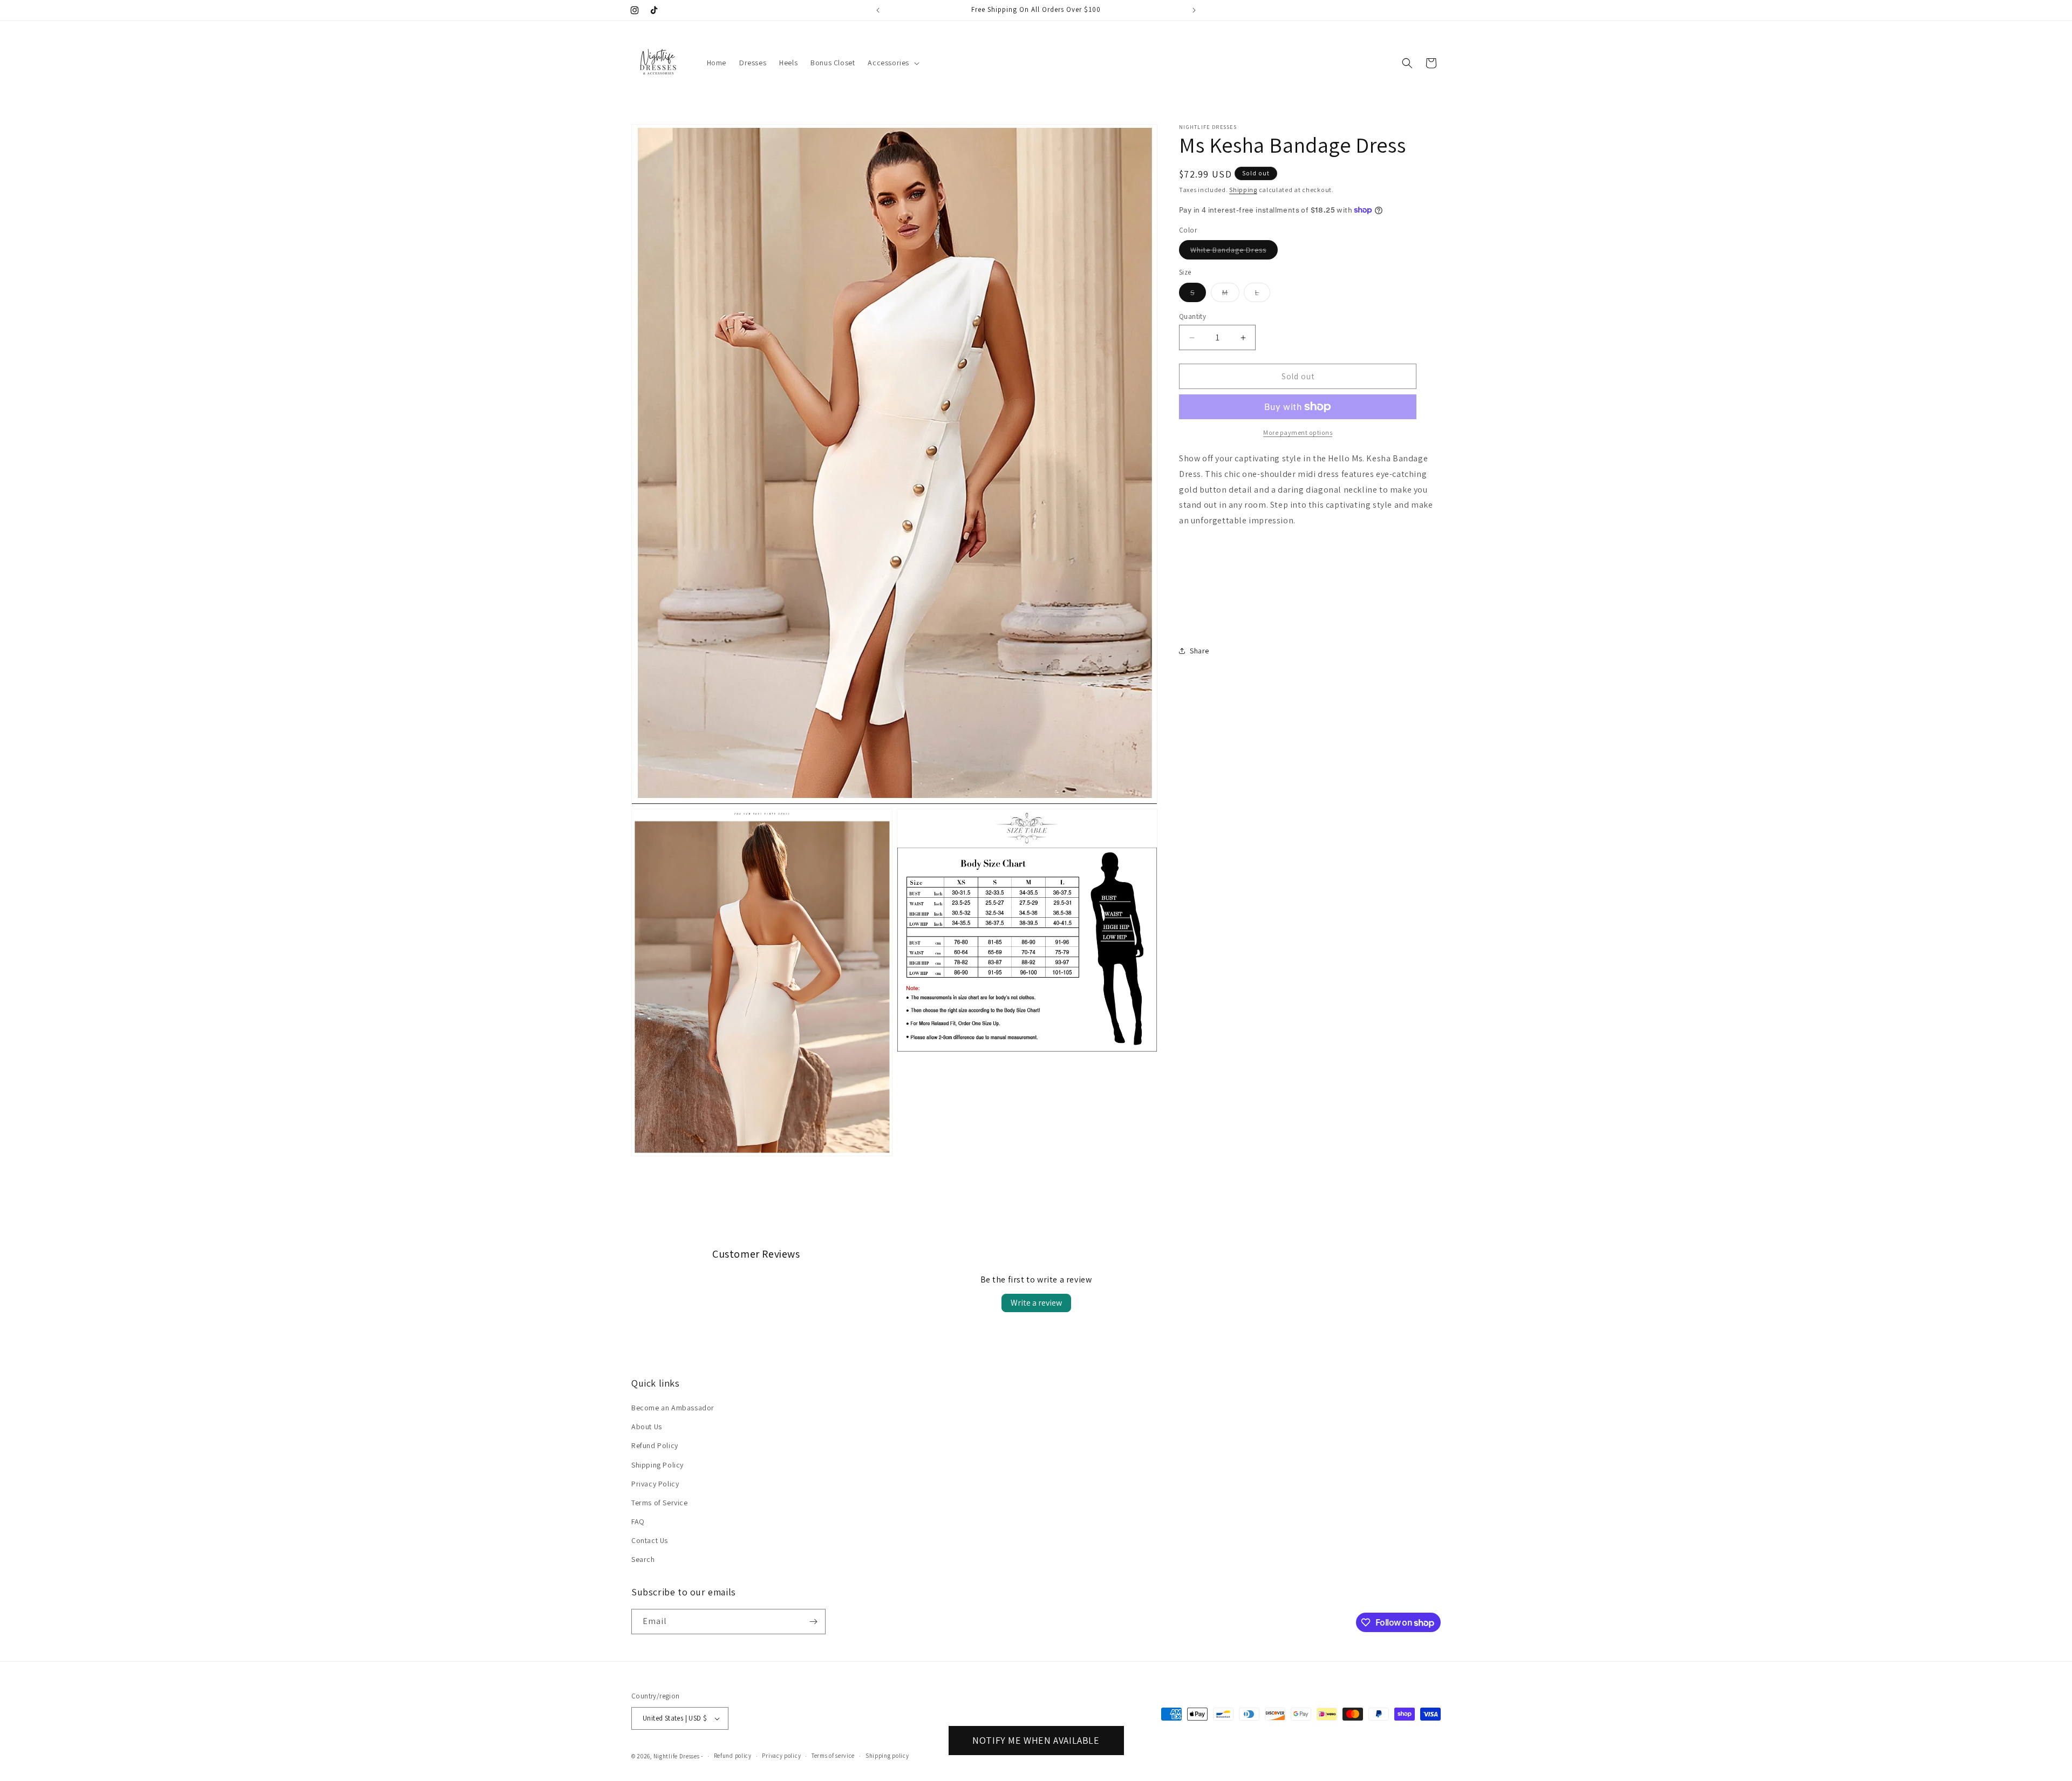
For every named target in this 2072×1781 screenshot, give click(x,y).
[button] (892, 63)
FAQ (638, 1521)
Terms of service (833, 1756)
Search (643, 1560)
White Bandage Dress (1234, 252)
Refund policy (733, 1756)
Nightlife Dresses (677, 1756)
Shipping (1243, 190)
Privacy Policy (655, 1484)
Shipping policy (887, 1756)
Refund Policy (655, 1445)
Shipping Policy (657, 1465)
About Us (647, 1427)
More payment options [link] (1298, 432)
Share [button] (1199, 651)
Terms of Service (660, 1503)
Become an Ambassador (673, 1408)
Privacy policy (781, 1756)
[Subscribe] (813, 1622)
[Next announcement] (1194, 10)
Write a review (1036, 1303)
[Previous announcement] (878, 10)
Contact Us (650, 1540)
